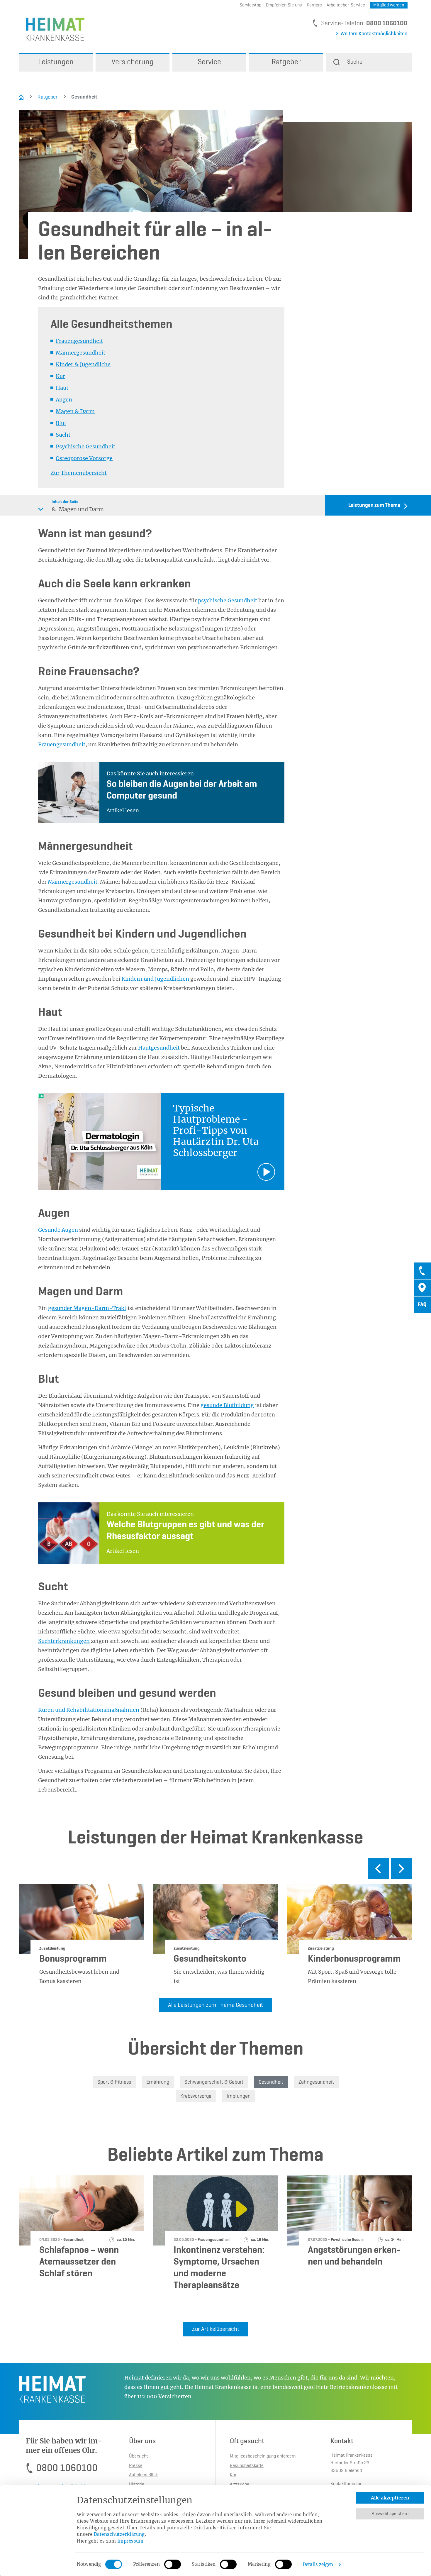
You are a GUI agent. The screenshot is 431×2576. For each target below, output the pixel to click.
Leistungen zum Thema (374, 505)
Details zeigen (318, 2564)
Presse (136, 2466)
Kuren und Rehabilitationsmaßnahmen (89, 1710)
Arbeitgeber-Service (346, 5)
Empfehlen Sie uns (284, 5)
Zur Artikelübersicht (216, 2329)
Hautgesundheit (159, 1048)
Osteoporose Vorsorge (84, 458)
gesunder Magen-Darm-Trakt (87, 1308)
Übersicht (138, 2456)
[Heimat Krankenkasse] (52, 29)
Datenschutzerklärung (119, 2534)
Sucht (63, 435)
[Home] (21, 97)
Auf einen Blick (143, 2475)
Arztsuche (240, 2485)
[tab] (422, 1271)
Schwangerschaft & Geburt (214, 2082)
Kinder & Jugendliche (83, 364)
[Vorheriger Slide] (378, 1869)
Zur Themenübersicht (79, 473)
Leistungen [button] (56, 62)
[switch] (173, 2564)
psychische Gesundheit (228, 600)
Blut (61, 423)
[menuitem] (56, 62)
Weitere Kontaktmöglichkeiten (374, 34)
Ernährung (158, 2082)
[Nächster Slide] (402, 1869)
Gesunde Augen (58, 1230)
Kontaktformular (346, 2484)
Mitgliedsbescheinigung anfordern (263, 2456)
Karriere (314, 5)
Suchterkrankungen (64, 1641)
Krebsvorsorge (196, 2096)
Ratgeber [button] (286, 62)
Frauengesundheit (79, 341)
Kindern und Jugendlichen (155, 979)
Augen (64, 400)
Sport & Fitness (114, 2082)
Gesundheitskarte (247, 2466)
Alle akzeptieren (390, 2498)
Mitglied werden (389, 5)
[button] (369, 62)
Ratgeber (47, 97)
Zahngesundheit (316, 2082)
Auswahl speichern (390, 2514)
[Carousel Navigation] (215, 1871)
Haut (62, 388)
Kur (60, 376)
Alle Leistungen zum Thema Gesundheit (215, 2005)
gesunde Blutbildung (227, 1405)
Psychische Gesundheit (85, 446)
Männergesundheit (80, 353)
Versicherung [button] (133, 62)
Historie (137, 2485)
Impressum (130, 2541)
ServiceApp (250, 5)
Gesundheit (80, 97)
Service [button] (209, 62)
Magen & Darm (75, 411)
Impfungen (239, 2096)
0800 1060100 (387, 23)
